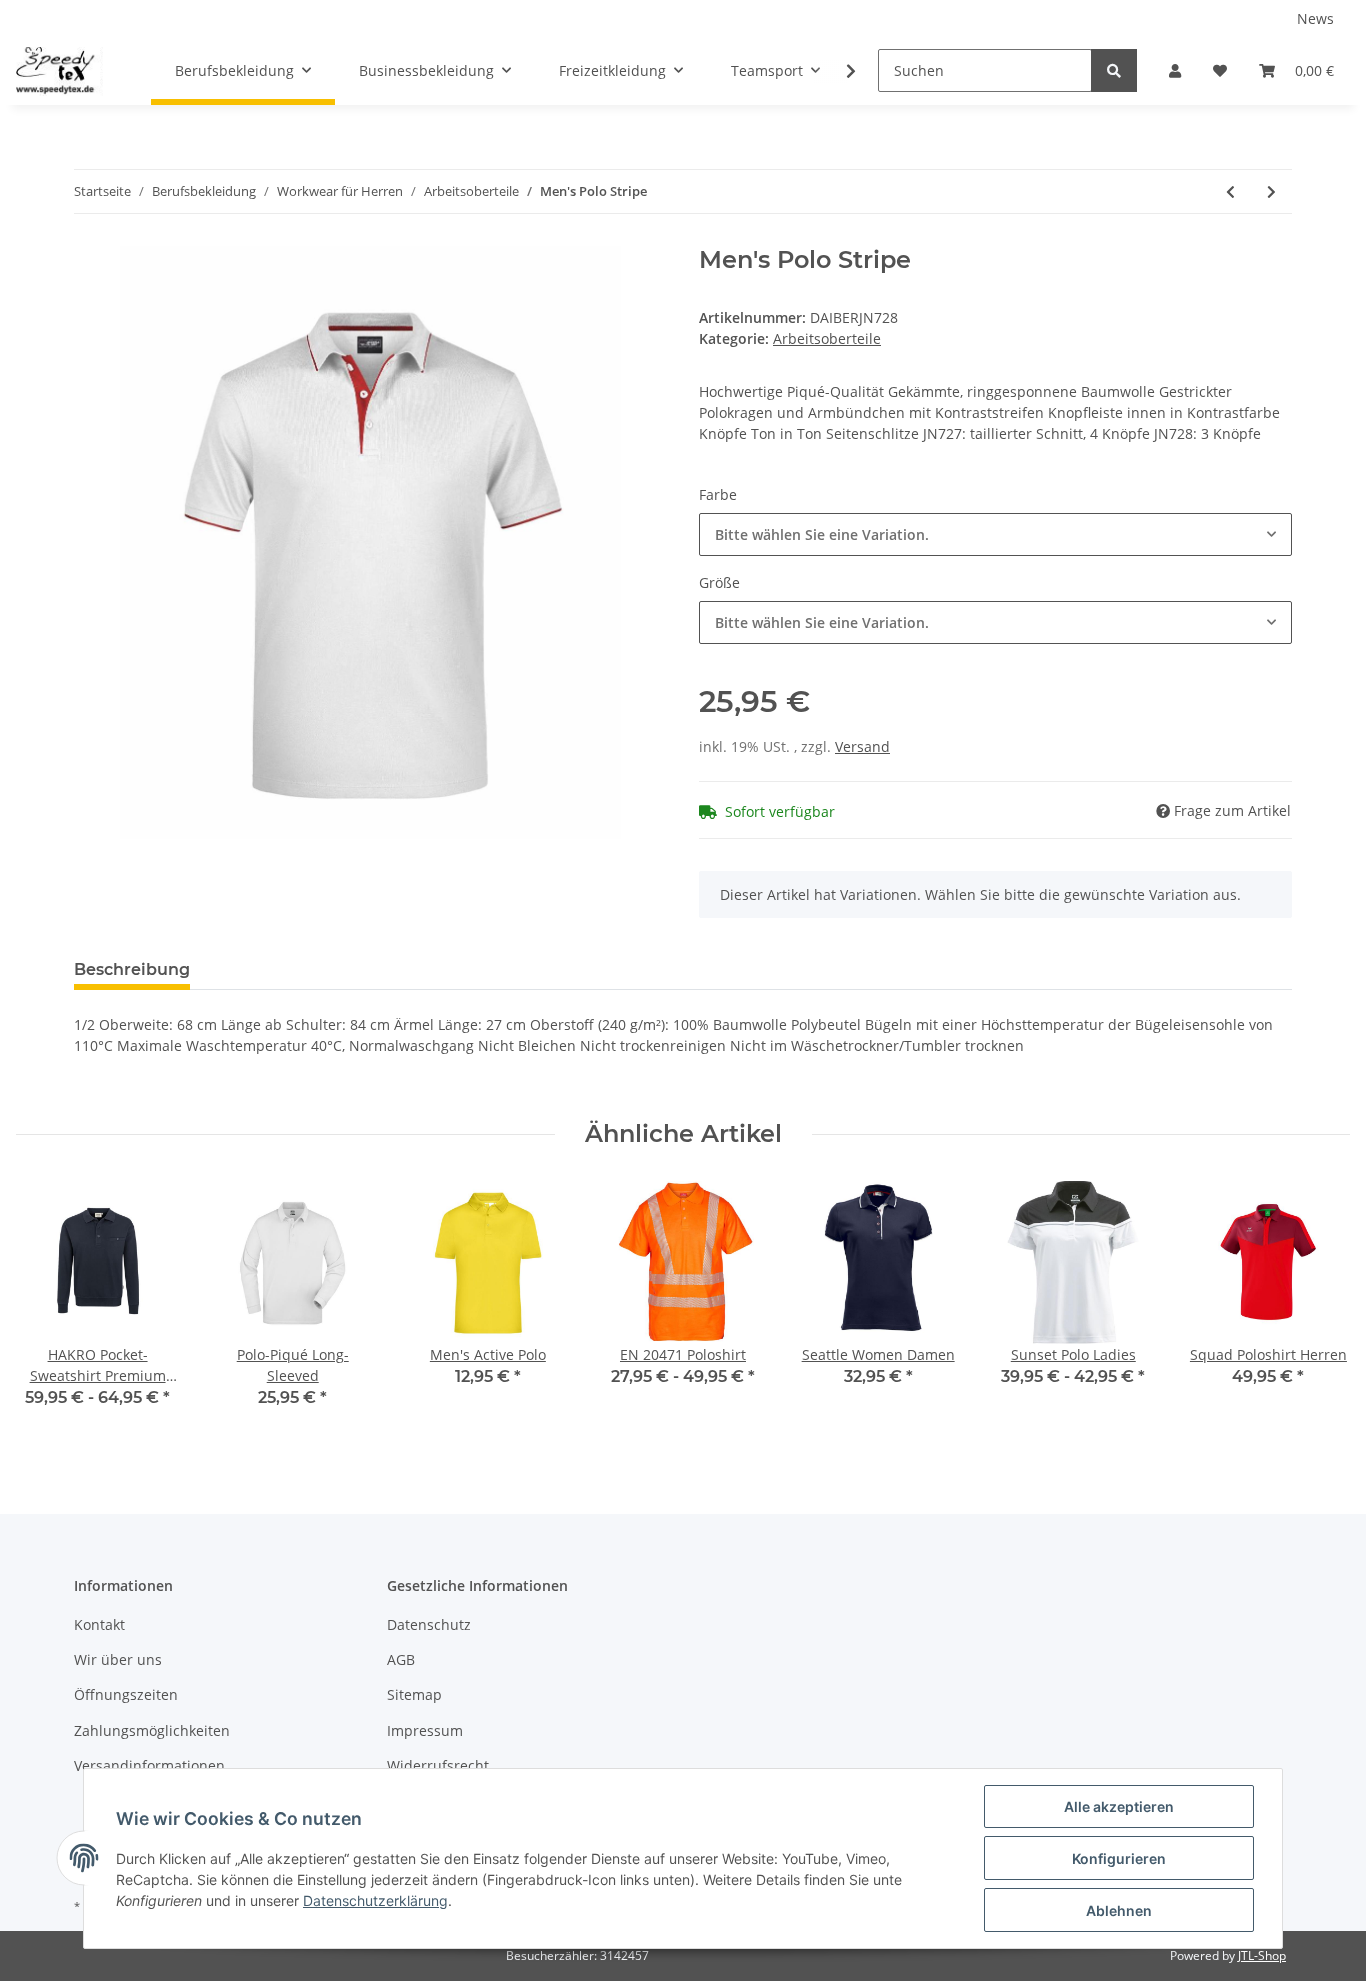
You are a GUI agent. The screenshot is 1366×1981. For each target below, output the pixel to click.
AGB (401, 1659)
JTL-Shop (1262, 1955)
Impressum (425, 1730)
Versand (862, 746)
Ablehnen (1119, 1910)
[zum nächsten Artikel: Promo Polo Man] (1271, 191)
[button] (1175, 70)
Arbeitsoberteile (827, 338)
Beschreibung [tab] (132, 969)
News (1315, 18)
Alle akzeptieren (1119, 1806)
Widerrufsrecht (438, 1765)
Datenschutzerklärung (375, 1900)
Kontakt (99, 1624)
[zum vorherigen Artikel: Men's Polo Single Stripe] (1230, 191)
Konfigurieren (1119, 1858)
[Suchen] (1114, 70)
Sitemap (414, 1694)
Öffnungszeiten (126, 1694)
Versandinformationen (149, 1765)
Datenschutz (429, 1624)
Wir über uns (118, 1659)
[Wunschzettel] (1220, 70)
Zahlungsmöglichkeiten (152, 1730)
